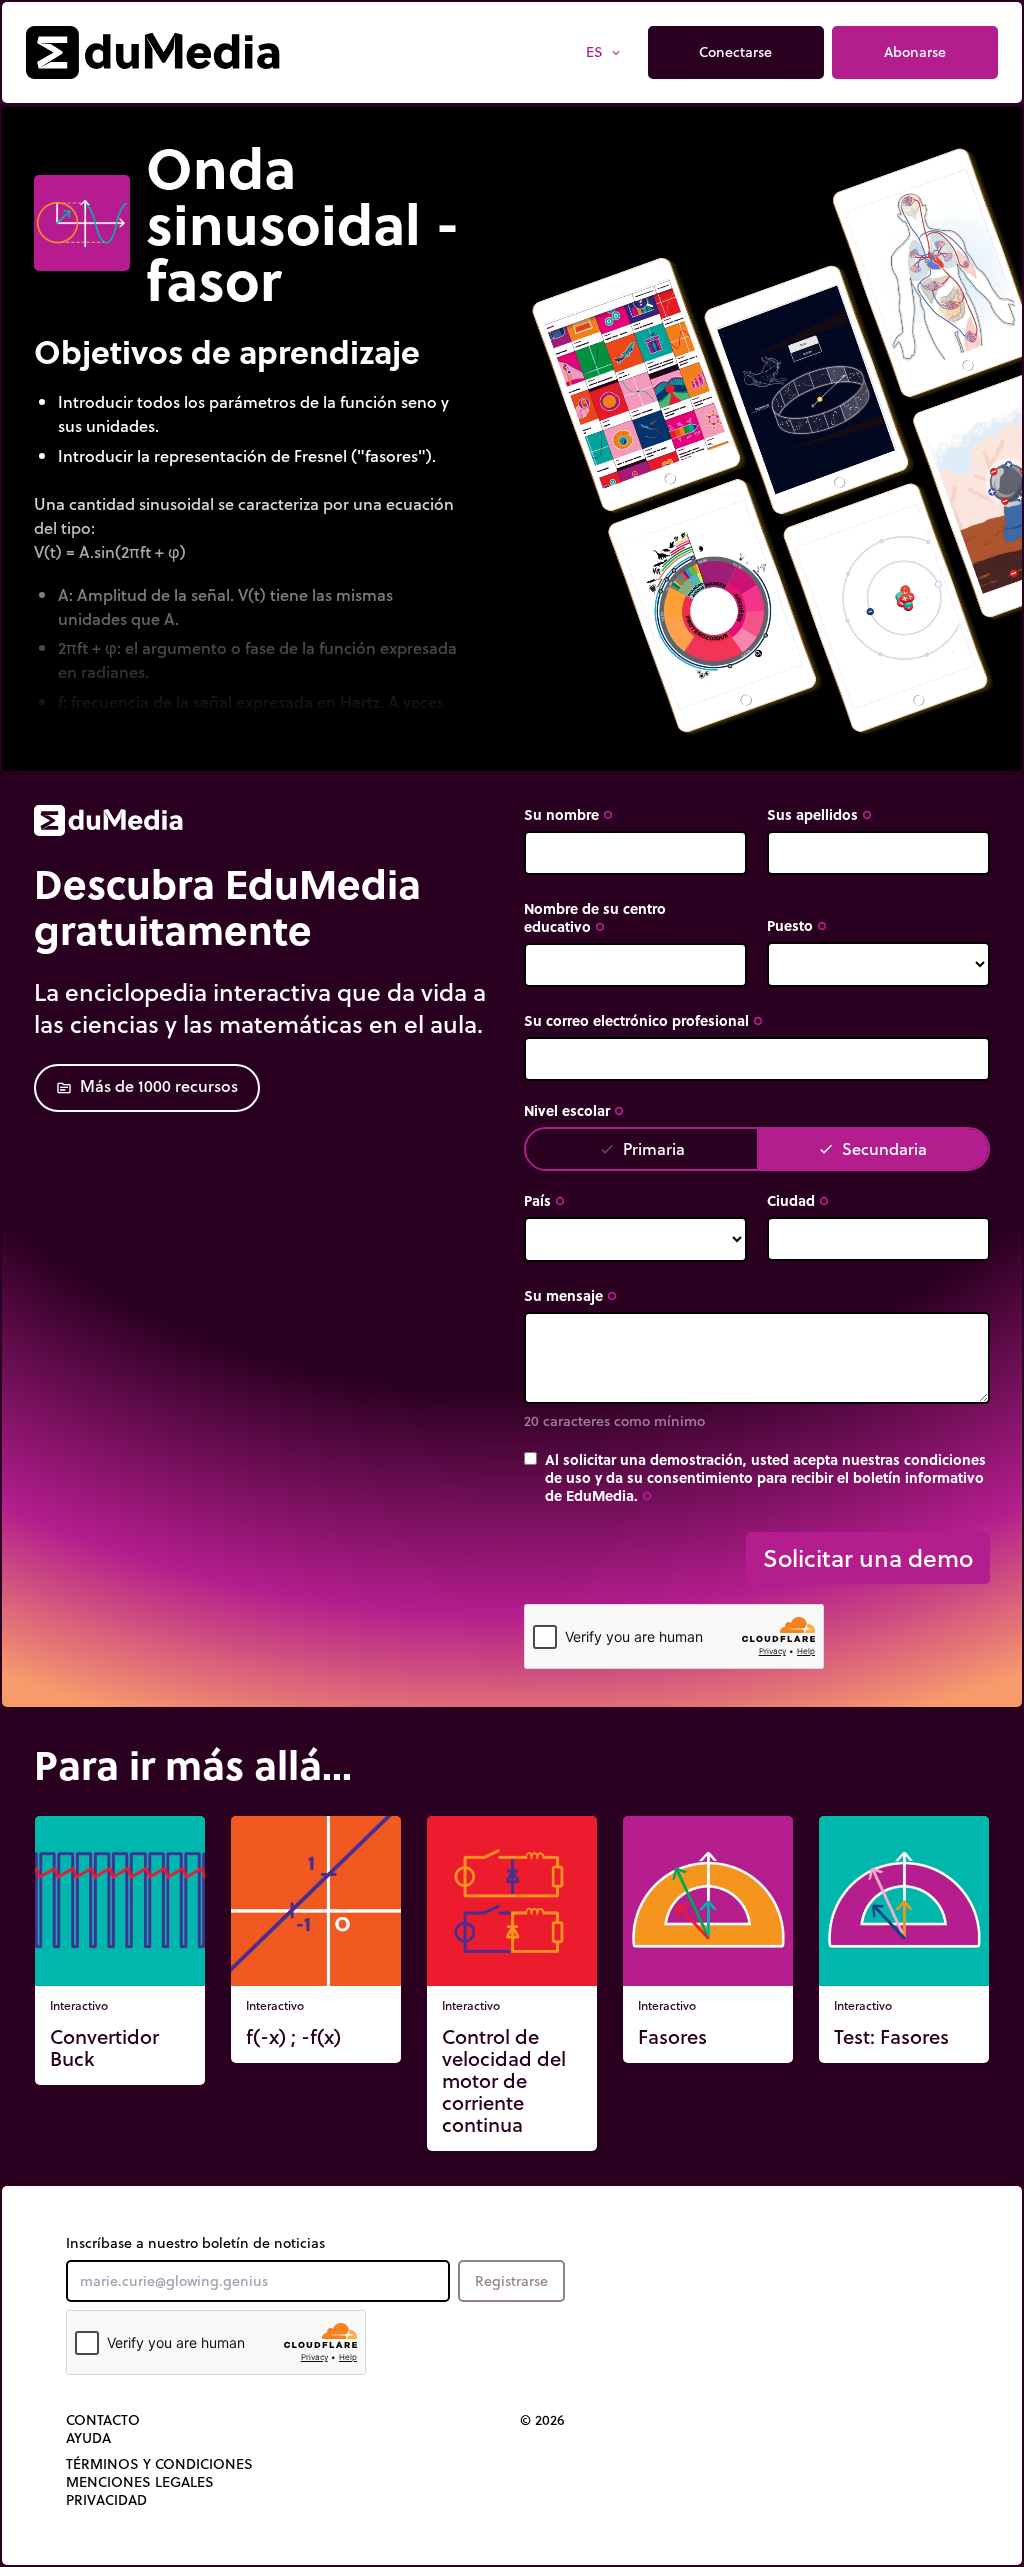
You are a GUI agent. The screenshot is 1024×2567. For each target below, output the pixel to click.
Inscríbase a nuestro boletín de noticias (195, 2243)
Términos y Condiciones (159, 2464)
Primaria (642, 1148)
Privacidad (106, 2500)
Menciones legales (140, 2482)
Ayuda (88, 2438)
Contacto (103, 2420)
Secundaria (872, 1148)
